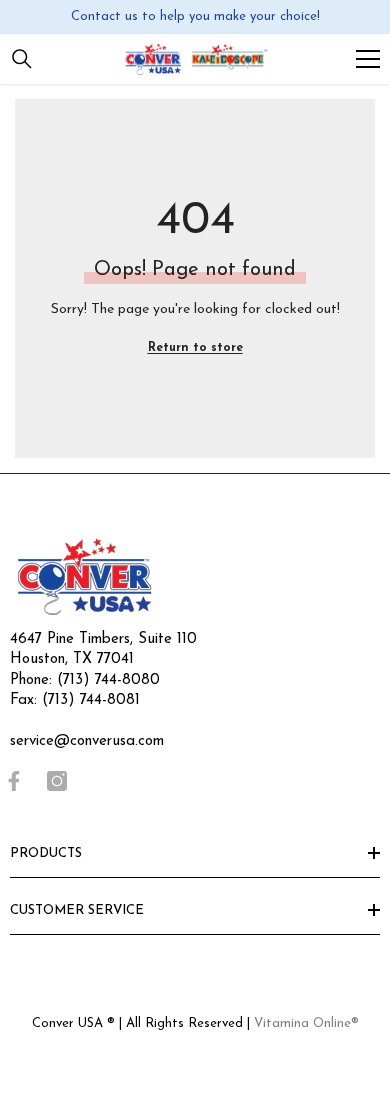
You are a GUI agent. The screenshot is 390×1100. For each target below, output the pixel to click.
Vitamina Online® (306, 1023)
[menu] (368, 59)
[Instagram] (57, 781)
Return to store (195, 348)
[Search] (22, 59)
